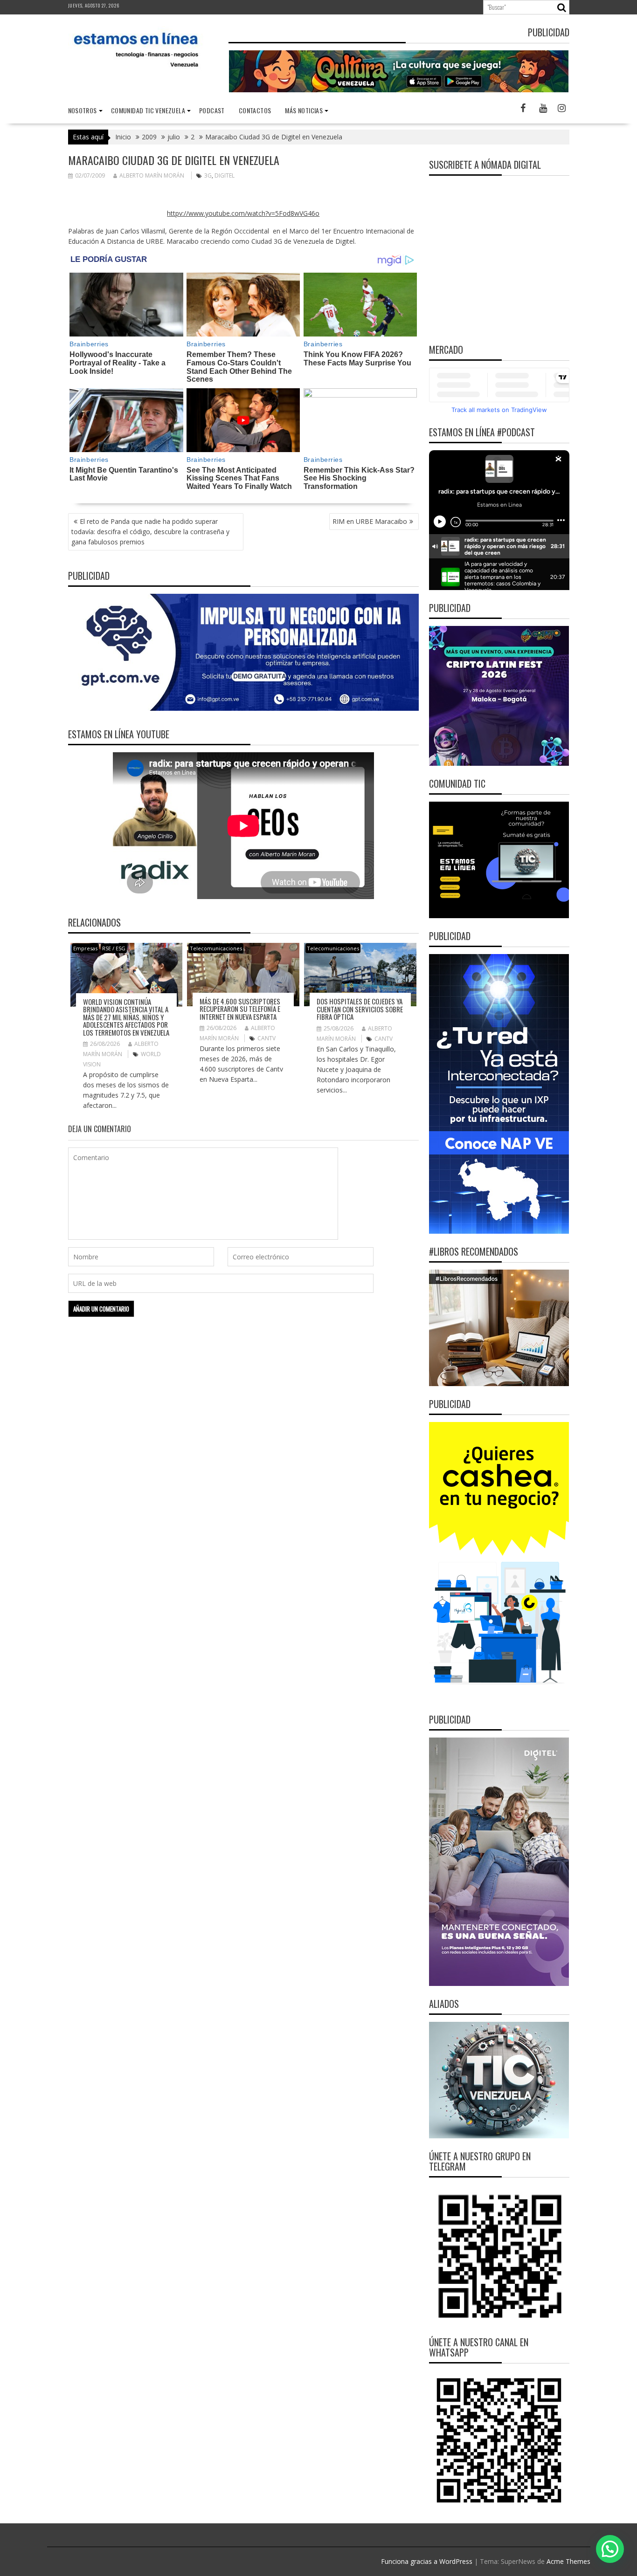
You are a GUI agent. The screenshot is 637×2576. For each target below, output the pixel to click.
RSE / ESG (114, 948)
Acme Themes (568, 2561)
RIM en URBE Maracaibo (370, 521)
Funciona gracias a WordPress (427, 2561)
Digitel (225, 175)
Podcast (212, 110)
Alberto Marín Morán (152, 175)
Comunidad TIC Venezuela (148, 110)
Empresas (85, 948)
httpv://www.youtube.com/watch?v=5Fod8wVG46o (243, 213)
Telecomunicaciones (216, 948)
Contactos (255, 110)
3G (208, 175)
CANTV (267, 1038)
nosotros (83, 110)
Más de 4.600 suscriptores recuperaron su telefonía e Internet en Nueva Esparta (240, 1009)
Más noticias (304, 110)
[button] (610, 2549)
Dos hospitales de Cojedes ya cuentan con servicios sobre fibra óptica (360, 1009)
